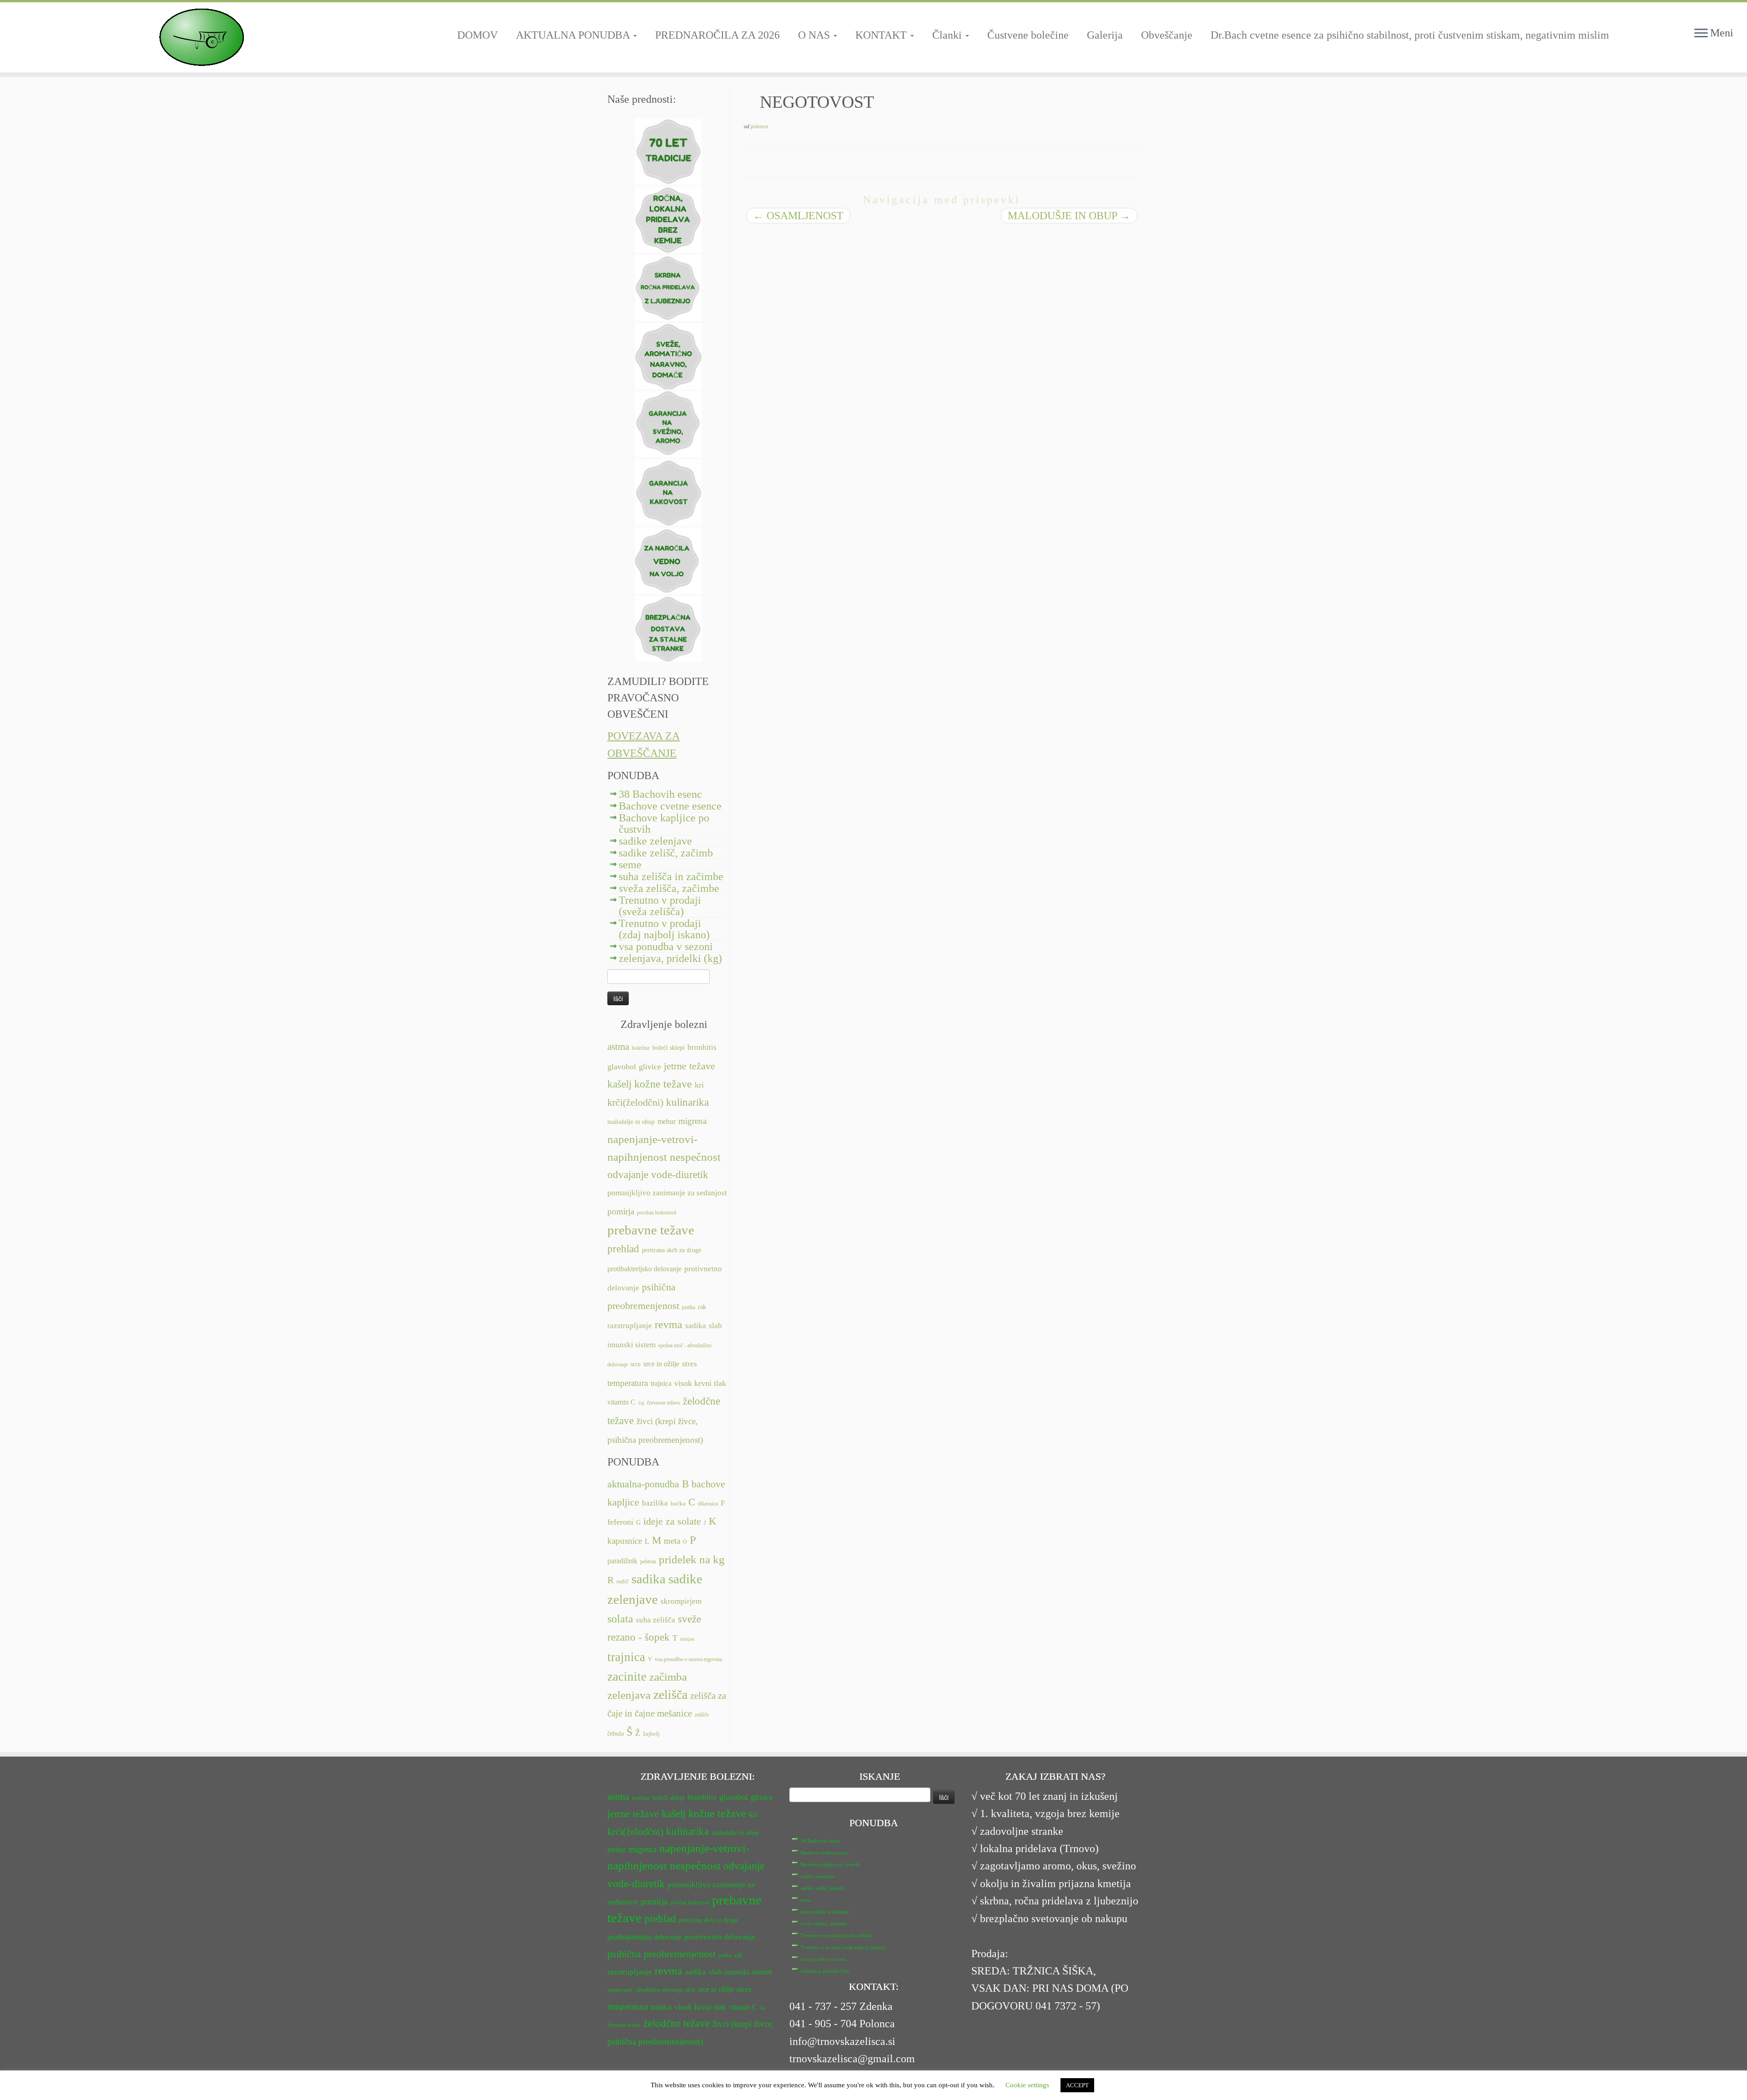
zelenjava (629, 1695)
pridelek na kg (692, 1559)
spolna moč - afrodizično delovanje (645, 1990)
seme (630, 865)
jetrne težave (689, 1066)
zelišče (702, 1715)
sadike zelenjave (655, 841)
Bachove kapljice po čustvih (664, 823)
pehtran (648, 1561)
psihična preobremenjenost (661, 1954)
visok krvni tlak (700, 1383)
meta (672, 1541)
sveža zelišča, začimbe (669, 888)
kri (699, 1085)
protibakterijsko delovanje (644, 1269)
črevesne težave (664, 1403)
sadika (696, 1326)
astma (618, 1047)
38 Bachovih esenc (660, 794)
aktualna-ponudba (643, 1484)
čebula (616, 1733)
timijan (687, 1639)
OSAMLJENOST (798, 216)
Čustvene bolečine (1028, 35)
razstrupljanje (630, 1326)
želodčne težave (677, 2023)
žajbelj (651, 1734)
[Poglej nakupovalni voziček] (1724, 16)
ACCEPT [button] (1077, 2085)
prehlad (623, 1249)
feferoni (620, 1522)
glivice (650, 1067)
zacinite (627, 1677)
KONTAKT (882, 35)
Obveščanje (1167, 35)
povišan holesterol (656, 1213)
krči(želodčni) (635, 1103)
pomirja (621, 1211)
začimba (668, 1677)
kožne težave (663, 1084)
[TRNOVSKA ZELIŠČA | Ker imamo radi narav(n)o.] (202, 37)
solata (620, 1619)
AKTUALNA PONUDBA (574, 35)
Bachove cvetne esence (670, 806)
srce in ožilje (661, 1364)
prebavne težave (651, 1230)
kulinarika (687, 1102)
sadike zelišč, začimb (666, 853)
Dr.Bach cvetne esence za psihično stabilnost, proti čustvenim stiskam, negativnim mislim (1410, 35)
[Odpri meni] (1701, 34)
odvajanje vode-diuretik (658, 1174)
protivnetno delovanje (720, 1937)
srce (636, 1364)
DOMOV (477, 35)
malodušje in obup (631, 1122)
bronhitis (702, 1047)
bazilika (655, 1503)
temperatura (628, 1383)
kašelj (619, 1084)
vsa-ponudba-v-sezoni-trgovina (688, 1659)
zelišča (670, 1695)
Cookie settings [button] (1027, 2085)
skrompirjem (681, 1601)
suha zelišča (656, 1620)
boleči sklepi (669, 1048)
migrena (692, 1121)
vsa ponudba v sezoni (666, 947)
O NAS (815, 35)
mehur (666, 1121)
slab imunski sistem (740, 1972)
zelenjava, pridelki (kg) (670, 958)
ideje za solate (672, 1521)
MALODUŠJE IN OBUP (1069, 216)
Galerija (1105, 35)
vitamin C (621, 1402)
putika (689, 1307)
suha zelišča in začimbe (671, 876)
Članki (948, 35)
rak (702, 1307)
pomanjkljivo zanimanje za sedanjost (667, 1193)
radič (623, 1581)
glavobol (622, 1067)
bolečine (641, 1048)
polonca (759, 126)
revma (669, 1324)
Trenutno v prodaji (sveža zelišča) (660, 906)
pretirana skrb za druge (672, 1250)
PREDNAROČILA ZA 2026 (717, 35)
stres (689, 1364)
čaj (641, 1403)
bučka (678, 1504)
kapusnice (625, 1541)
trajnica (661, 1383)
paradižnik (622, 1561)
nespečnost (695, 1157)
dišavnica (708, 1504)
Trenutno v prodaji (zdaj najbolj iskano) (664, 929)
